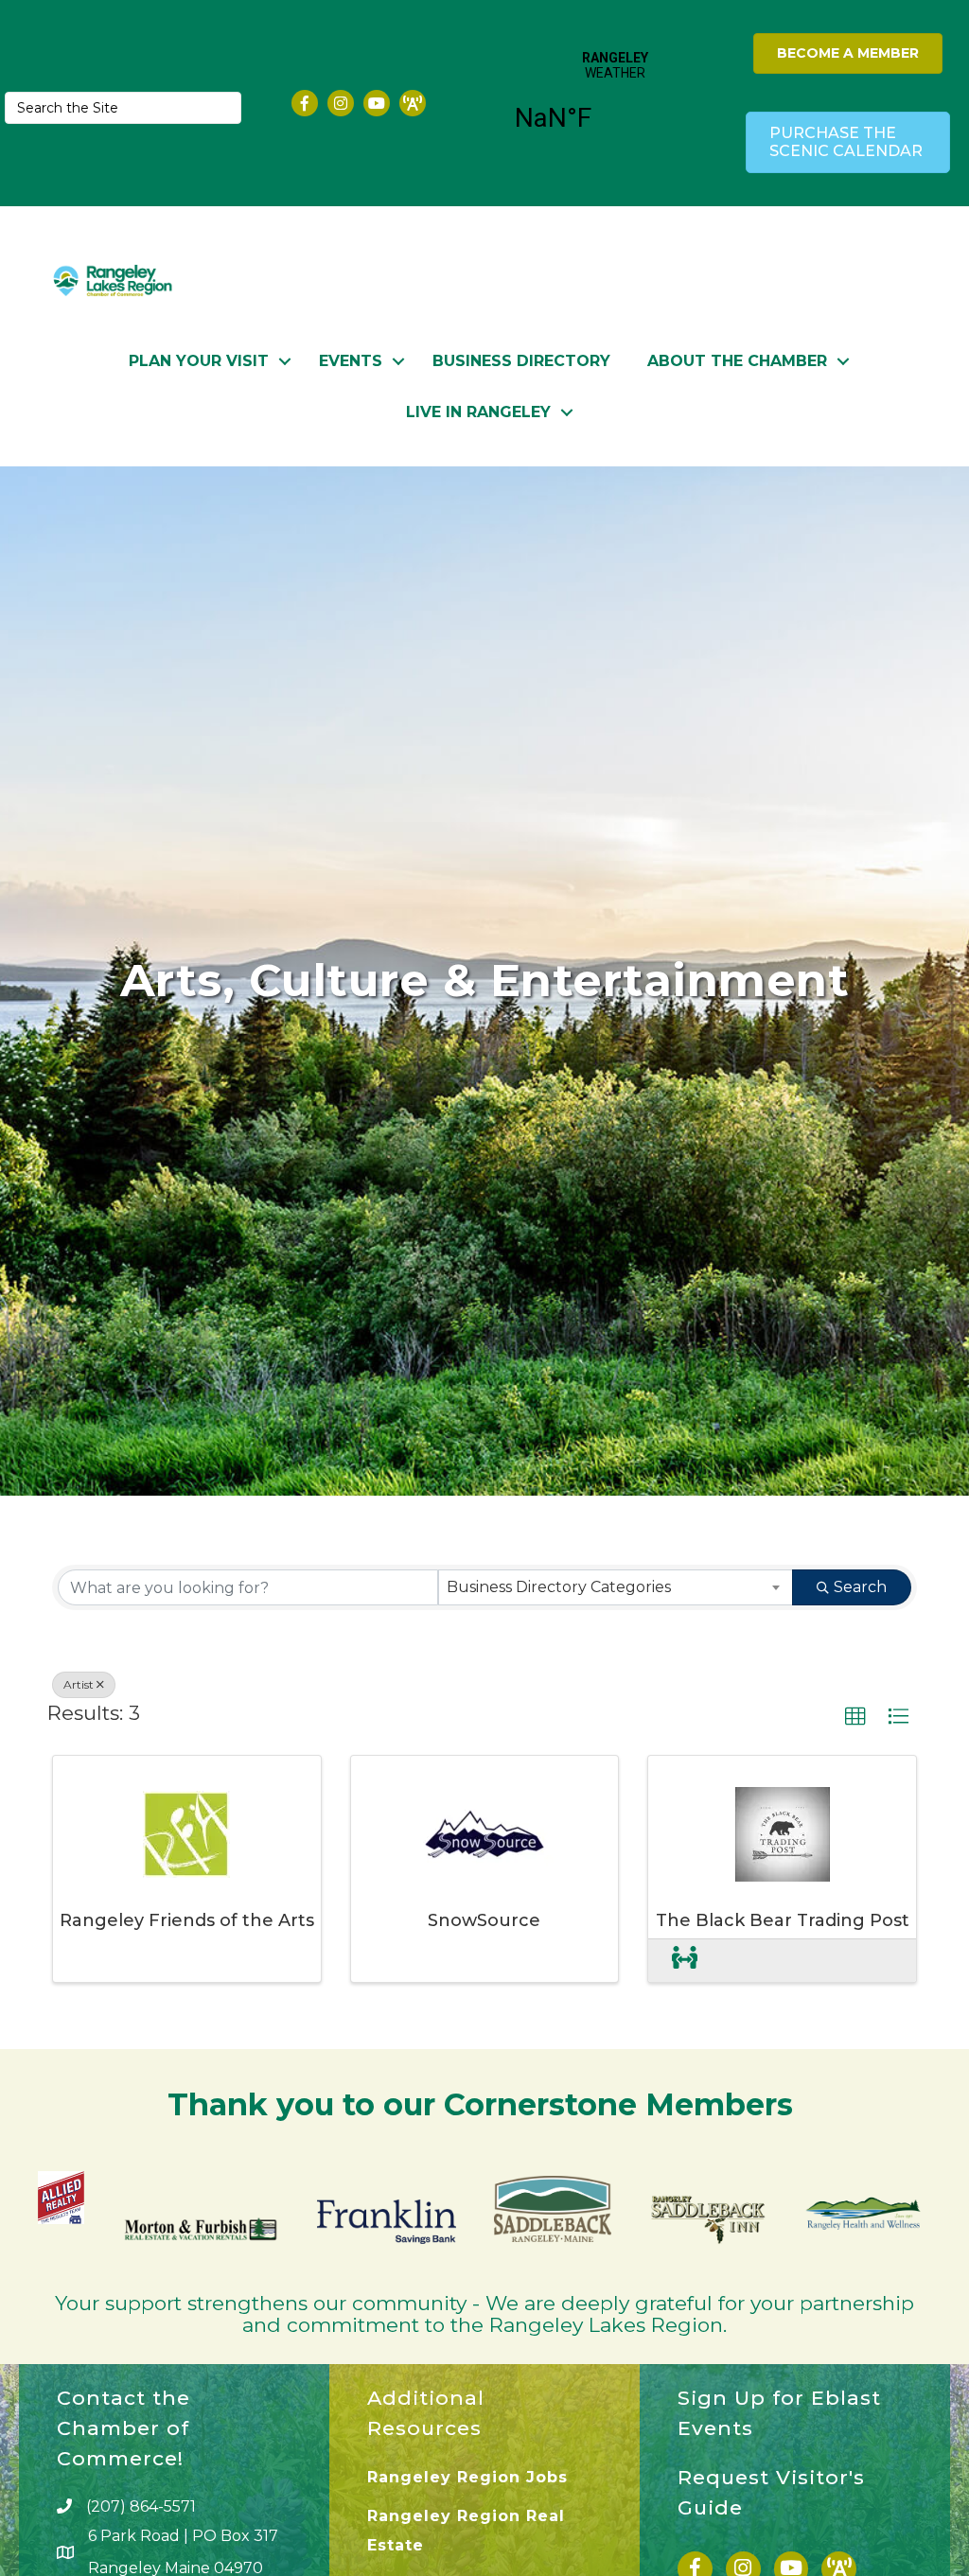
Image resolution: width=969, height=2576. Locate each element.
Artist (79, 1684)
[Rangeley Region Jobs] (685, 1961)
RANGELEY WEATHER (615, 103)
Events (351, 361)
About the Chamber (737, 361)
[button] (855, 1717)
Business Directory (521, 361)
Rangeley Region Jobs (467, 2477)
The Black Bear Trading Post (783, 1920)
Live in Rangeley (478, 412)
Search (860, 1587)
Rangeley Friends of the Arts (187, 1920)
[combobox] (616, 1587)
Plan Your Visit (199, 361)
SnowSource (484, 1920)
